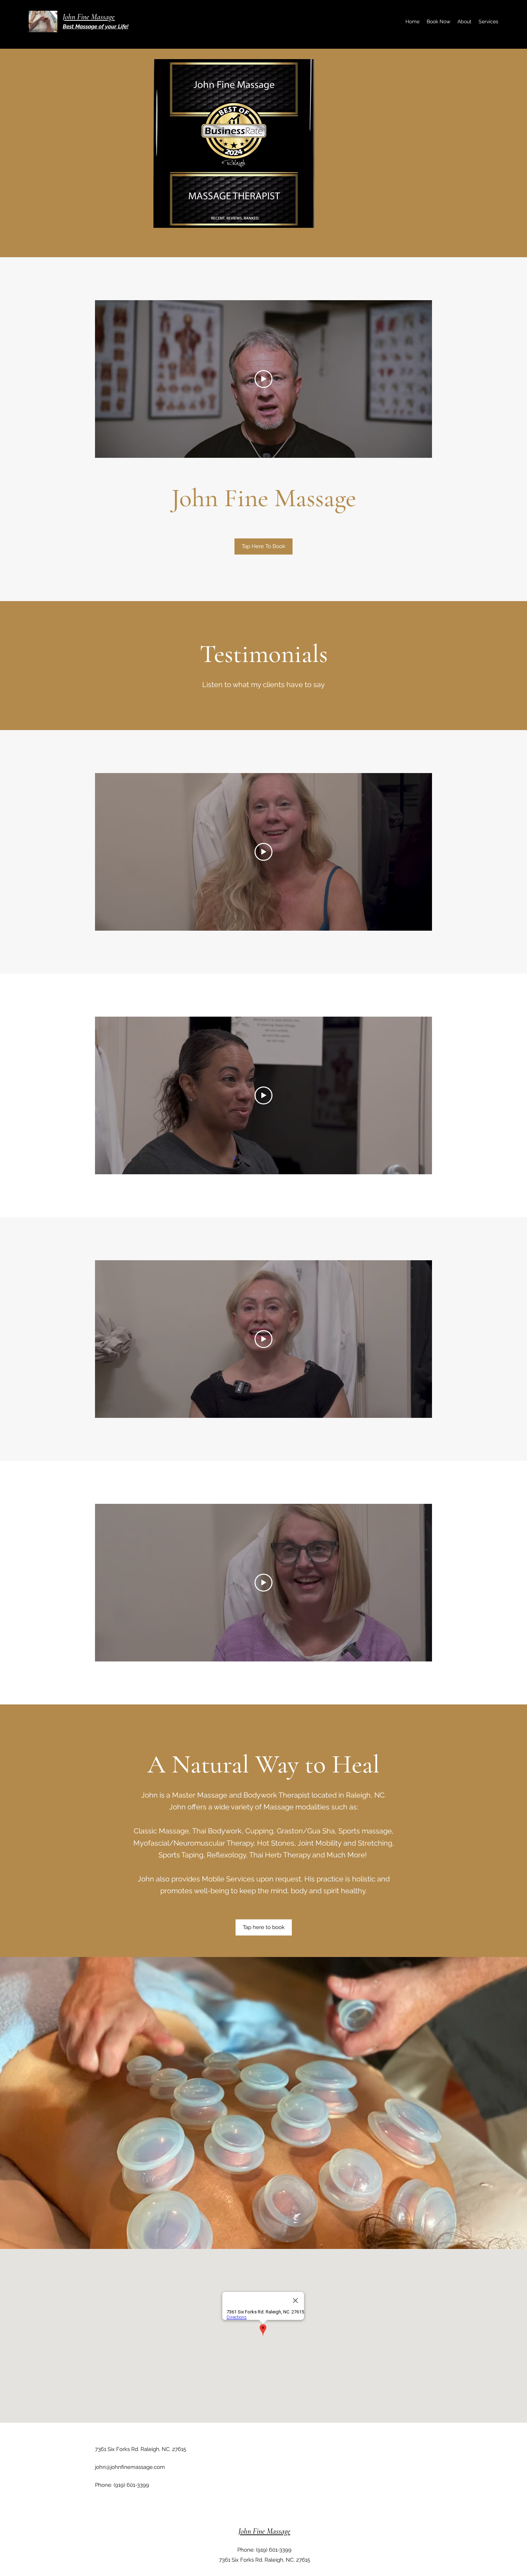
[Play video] (263, 379)
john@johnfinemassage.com (130, 2467)
